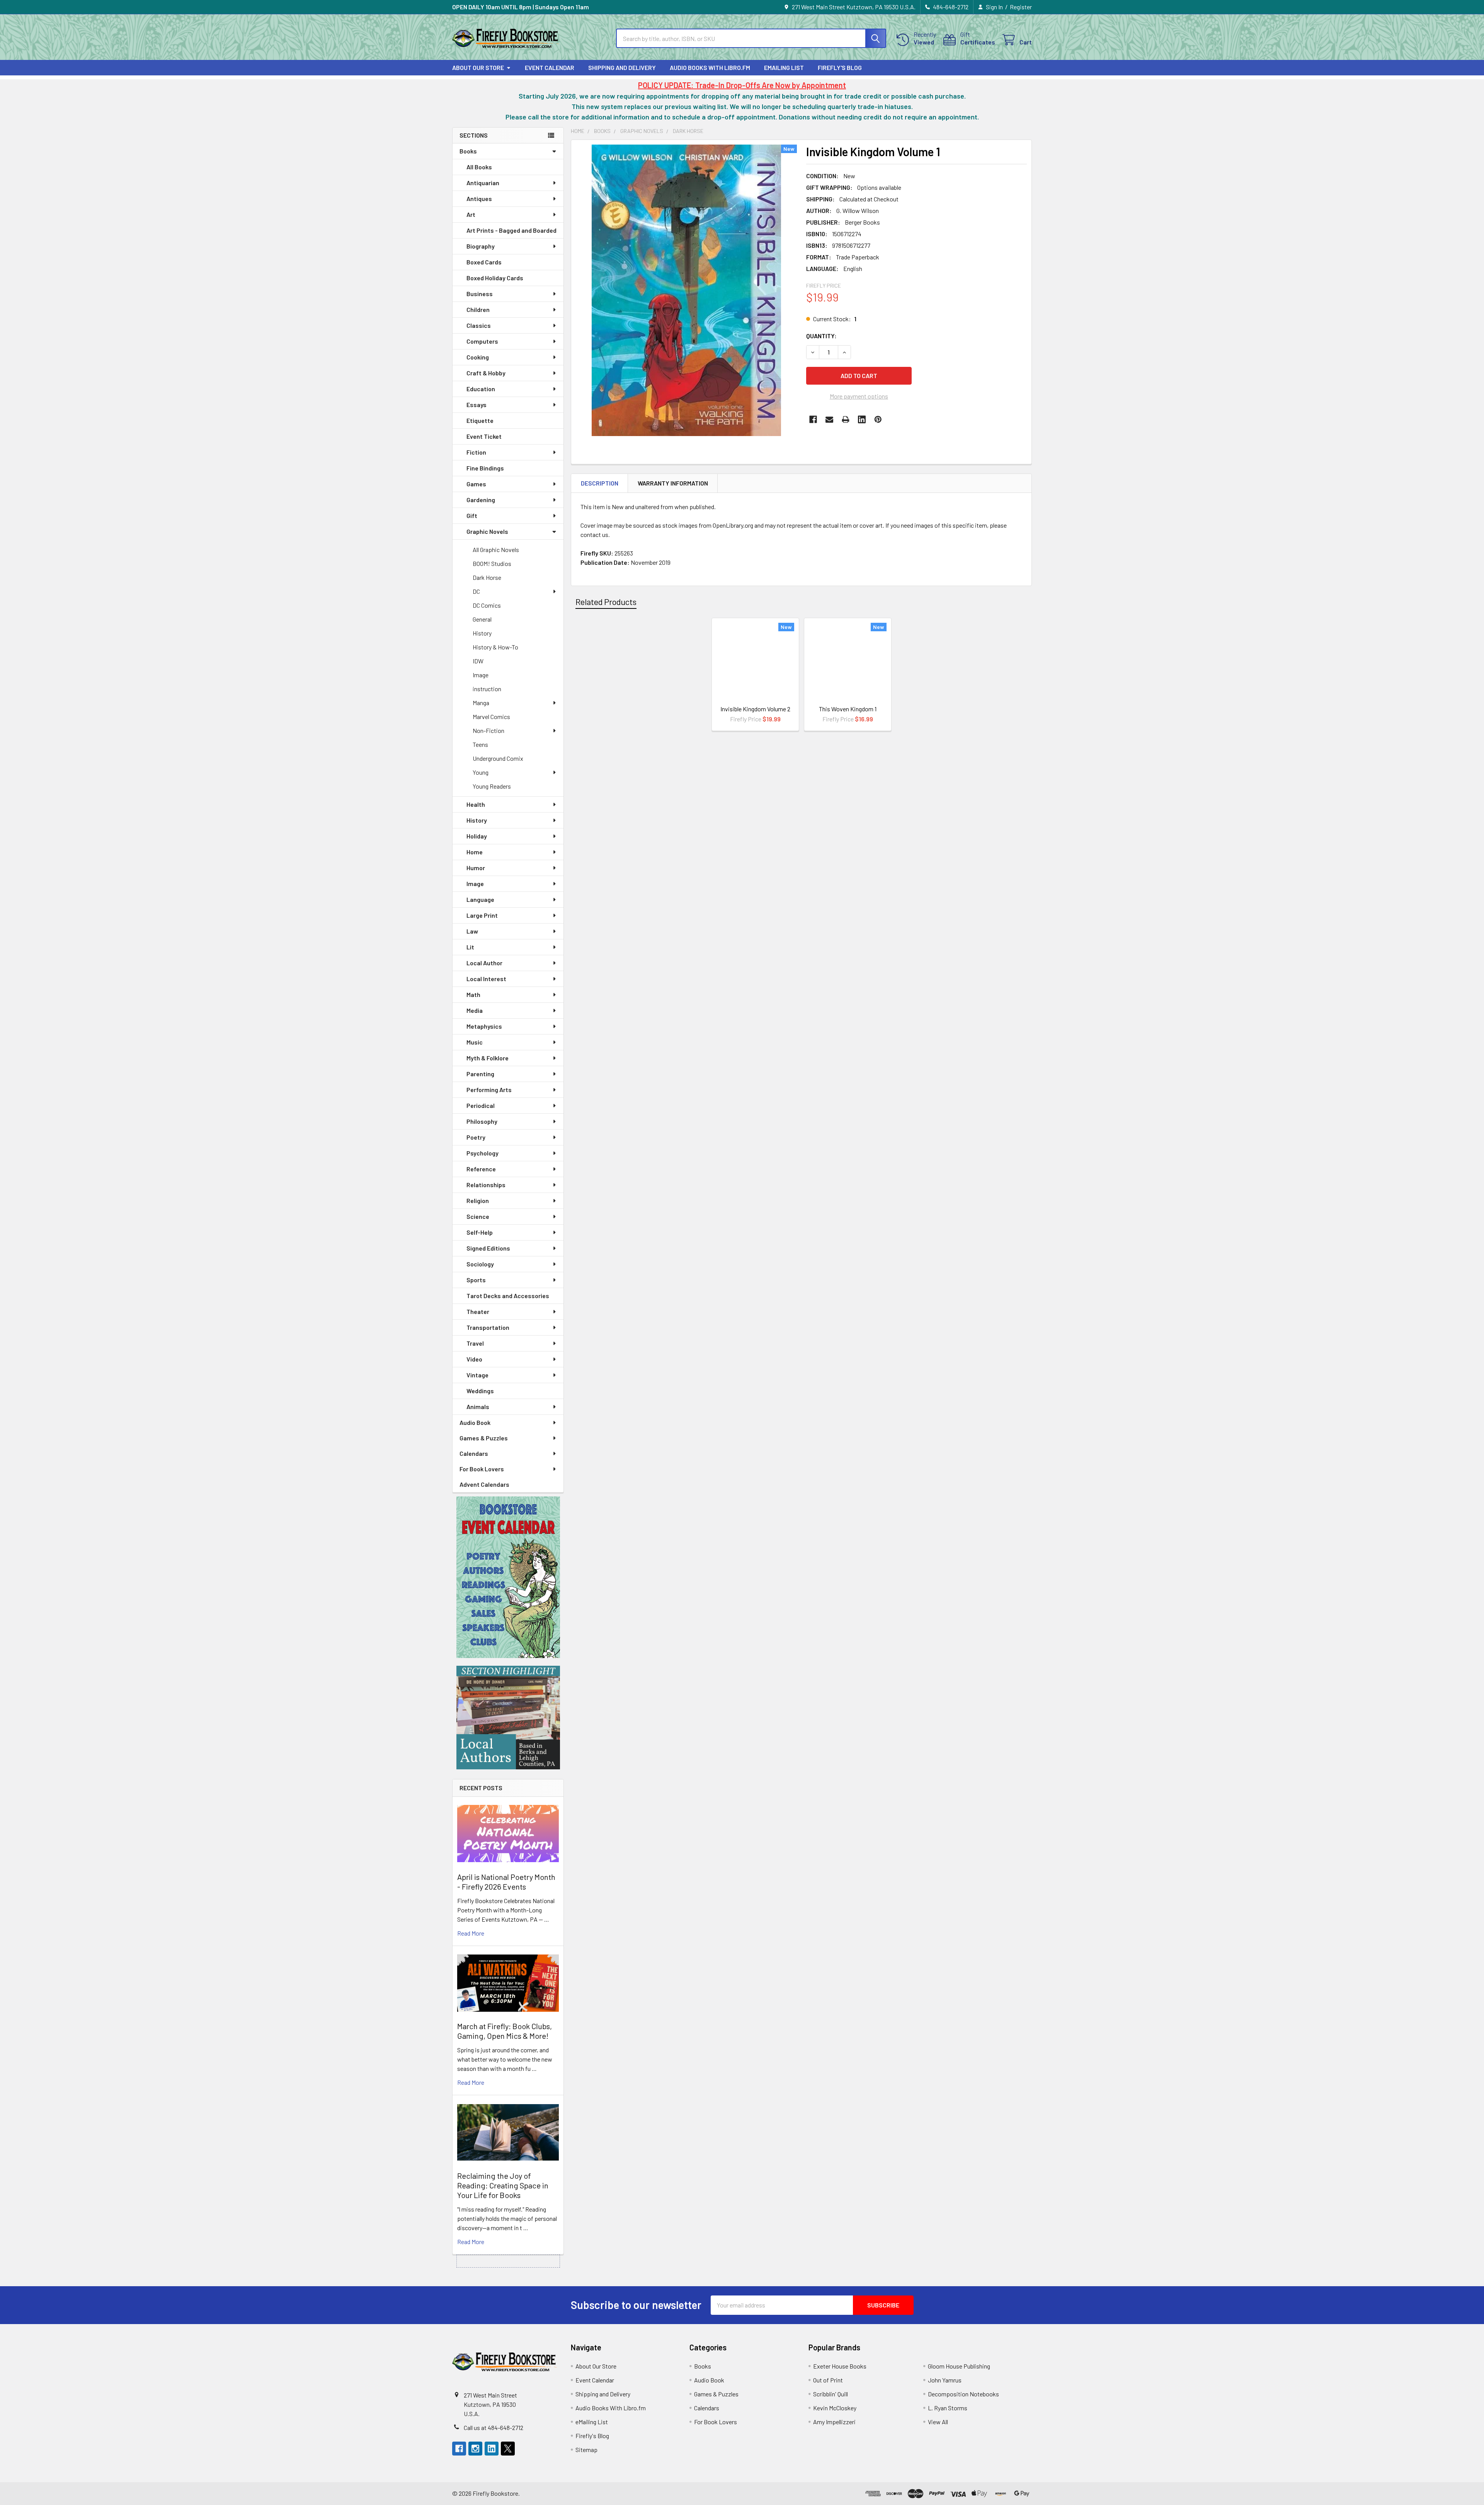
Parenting (480, 1074)
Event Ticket (484, 436)
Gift (472, 515)
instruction (487, 689)
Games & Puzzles (484, 1438)
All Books (479, 167)
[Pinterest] (878, 419)
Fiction (476, 452)
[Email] (829, 419)
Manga (481, 703)
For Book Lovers (482, 1469)
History (482, 633)
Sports (476, 1280)
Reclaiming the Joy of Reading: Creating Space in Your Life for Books (503, 2185)
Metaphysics (484, 1026)
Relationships (486, 1185)
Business (480, 294)
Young (481, 772)
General (482, 619)
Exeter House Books (840, 2366)
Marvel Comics (491, 717)
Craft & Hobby (486, 373)
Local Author (484, 963)
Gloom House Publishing (959, 2366)
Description (600, 483)
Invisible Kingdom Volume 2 (755, 709)
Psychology (482, 1153)
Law (472, 931)
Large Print (482, 915)
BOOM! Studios (492, 563)
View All (938, 2422)
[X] (508, 2449)
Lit (470, 947)
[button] (508, 1577)
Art (471, 214)
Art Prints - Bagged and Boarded (511, 230)
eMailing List (784, 67)
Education (481, 389)
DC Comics (487, 605)
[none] (686, 290)
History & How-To (495, 647)
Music (475, 1042)
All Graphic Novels (496, 550)
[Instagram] (475, 2449)
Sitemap (586, 2450)
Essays (477, 405)
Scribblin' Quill (830, 2394)
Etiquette (480, 420)
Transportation (488, 1327)
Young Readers (492, 786)
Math (473, 994)
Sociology (480, 1264)
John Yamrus (945, 2380)
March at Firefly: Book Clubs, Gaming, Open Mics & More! (505, 2031)
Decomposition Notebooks (963, 2394)
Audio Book (475, 1422)
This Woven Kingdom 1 (848, 709)
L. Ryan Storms (948, 2408)
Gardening (481, 500)
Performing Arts (489, 1090)
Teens (480, 744)
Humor (476, 868)
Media (475, 1010)
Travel (475, 1343)
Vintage (477, 1375)
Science (478, 1216)
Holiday (477, 836)
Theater (478, 1311)
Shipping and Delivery (622, 67)
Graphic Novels (487, 531)
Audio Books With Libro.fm (710, 67)
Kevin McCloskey (835, 2408)
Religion (478, 1201)
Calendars (474, 1453)
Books (468, 151)
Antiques (479, 199)
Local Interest (486, 979)
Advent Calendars (484, 1484)
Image (481, 675)
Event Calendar (550, 67)
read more (471, 1933)
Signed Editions (488, 1248)
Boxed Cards (484, 262)
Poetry (476, 1137)
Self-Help (480, 1232)
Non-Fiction (488, 730)
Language (480, 899)
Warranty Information (673, 483)
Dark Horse (487, 577)
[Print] (846, 419)
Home (475, 852)
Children (478, 309)
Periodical (481, 1105)
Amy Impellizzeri (834, 2422)
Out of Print (828, 2380)
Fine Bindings (485, 468)
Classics (479, 325)
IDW (478, 661)
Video (474, 1359)
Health (476, 804)
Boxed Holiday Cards (495, 278)
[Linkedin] (862, 419)
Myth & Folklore (488, 1058)
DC (476, 591)
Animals (478, 1407)
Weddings (480, 1391)
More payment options (859, 396)
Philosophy (482, 1121)
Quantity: (821, 336)
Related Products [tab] (606, 602)
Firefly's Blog (840, 67)
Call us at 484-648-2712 (494, 2427)
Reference (481, 1169)
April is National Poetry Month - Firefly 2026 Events (506, 1882)
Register (1021, 7)
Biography (481, 246)
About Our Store (478, 67)
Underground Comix (498, 758)
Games (476, 484)
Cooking (478, 357)
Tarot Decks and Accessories (508, 1296)
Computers (482, 341)
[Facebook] (813, 419)
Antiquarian (483, 183)
